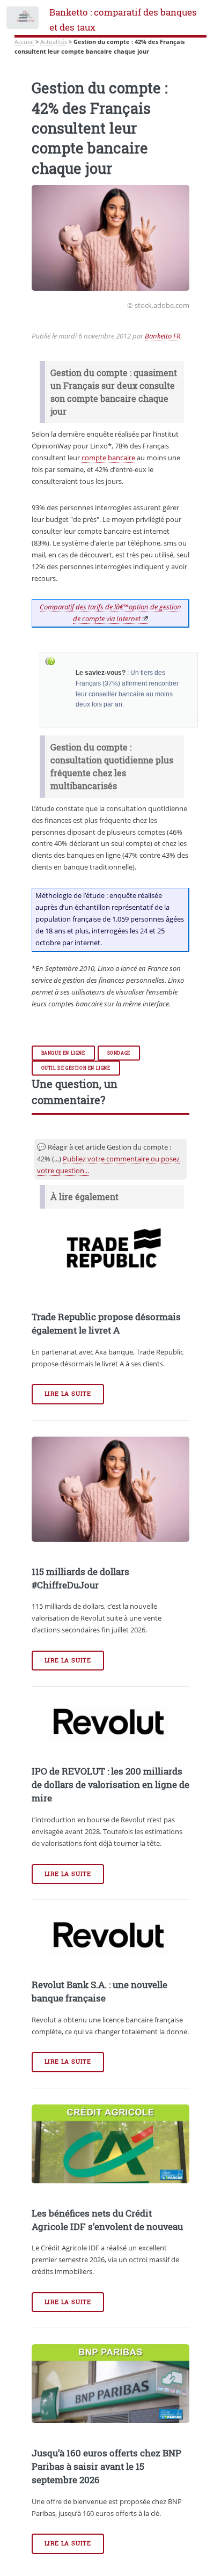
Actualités (54, 42)
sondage (119, 1053)
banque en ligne (63, 1053)
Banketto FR (163, 336)
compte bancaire (108, 458)
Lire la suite (68, 1394)
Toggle (23, 20)
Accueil (24, 42)
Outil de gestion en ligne (76, 1068)
